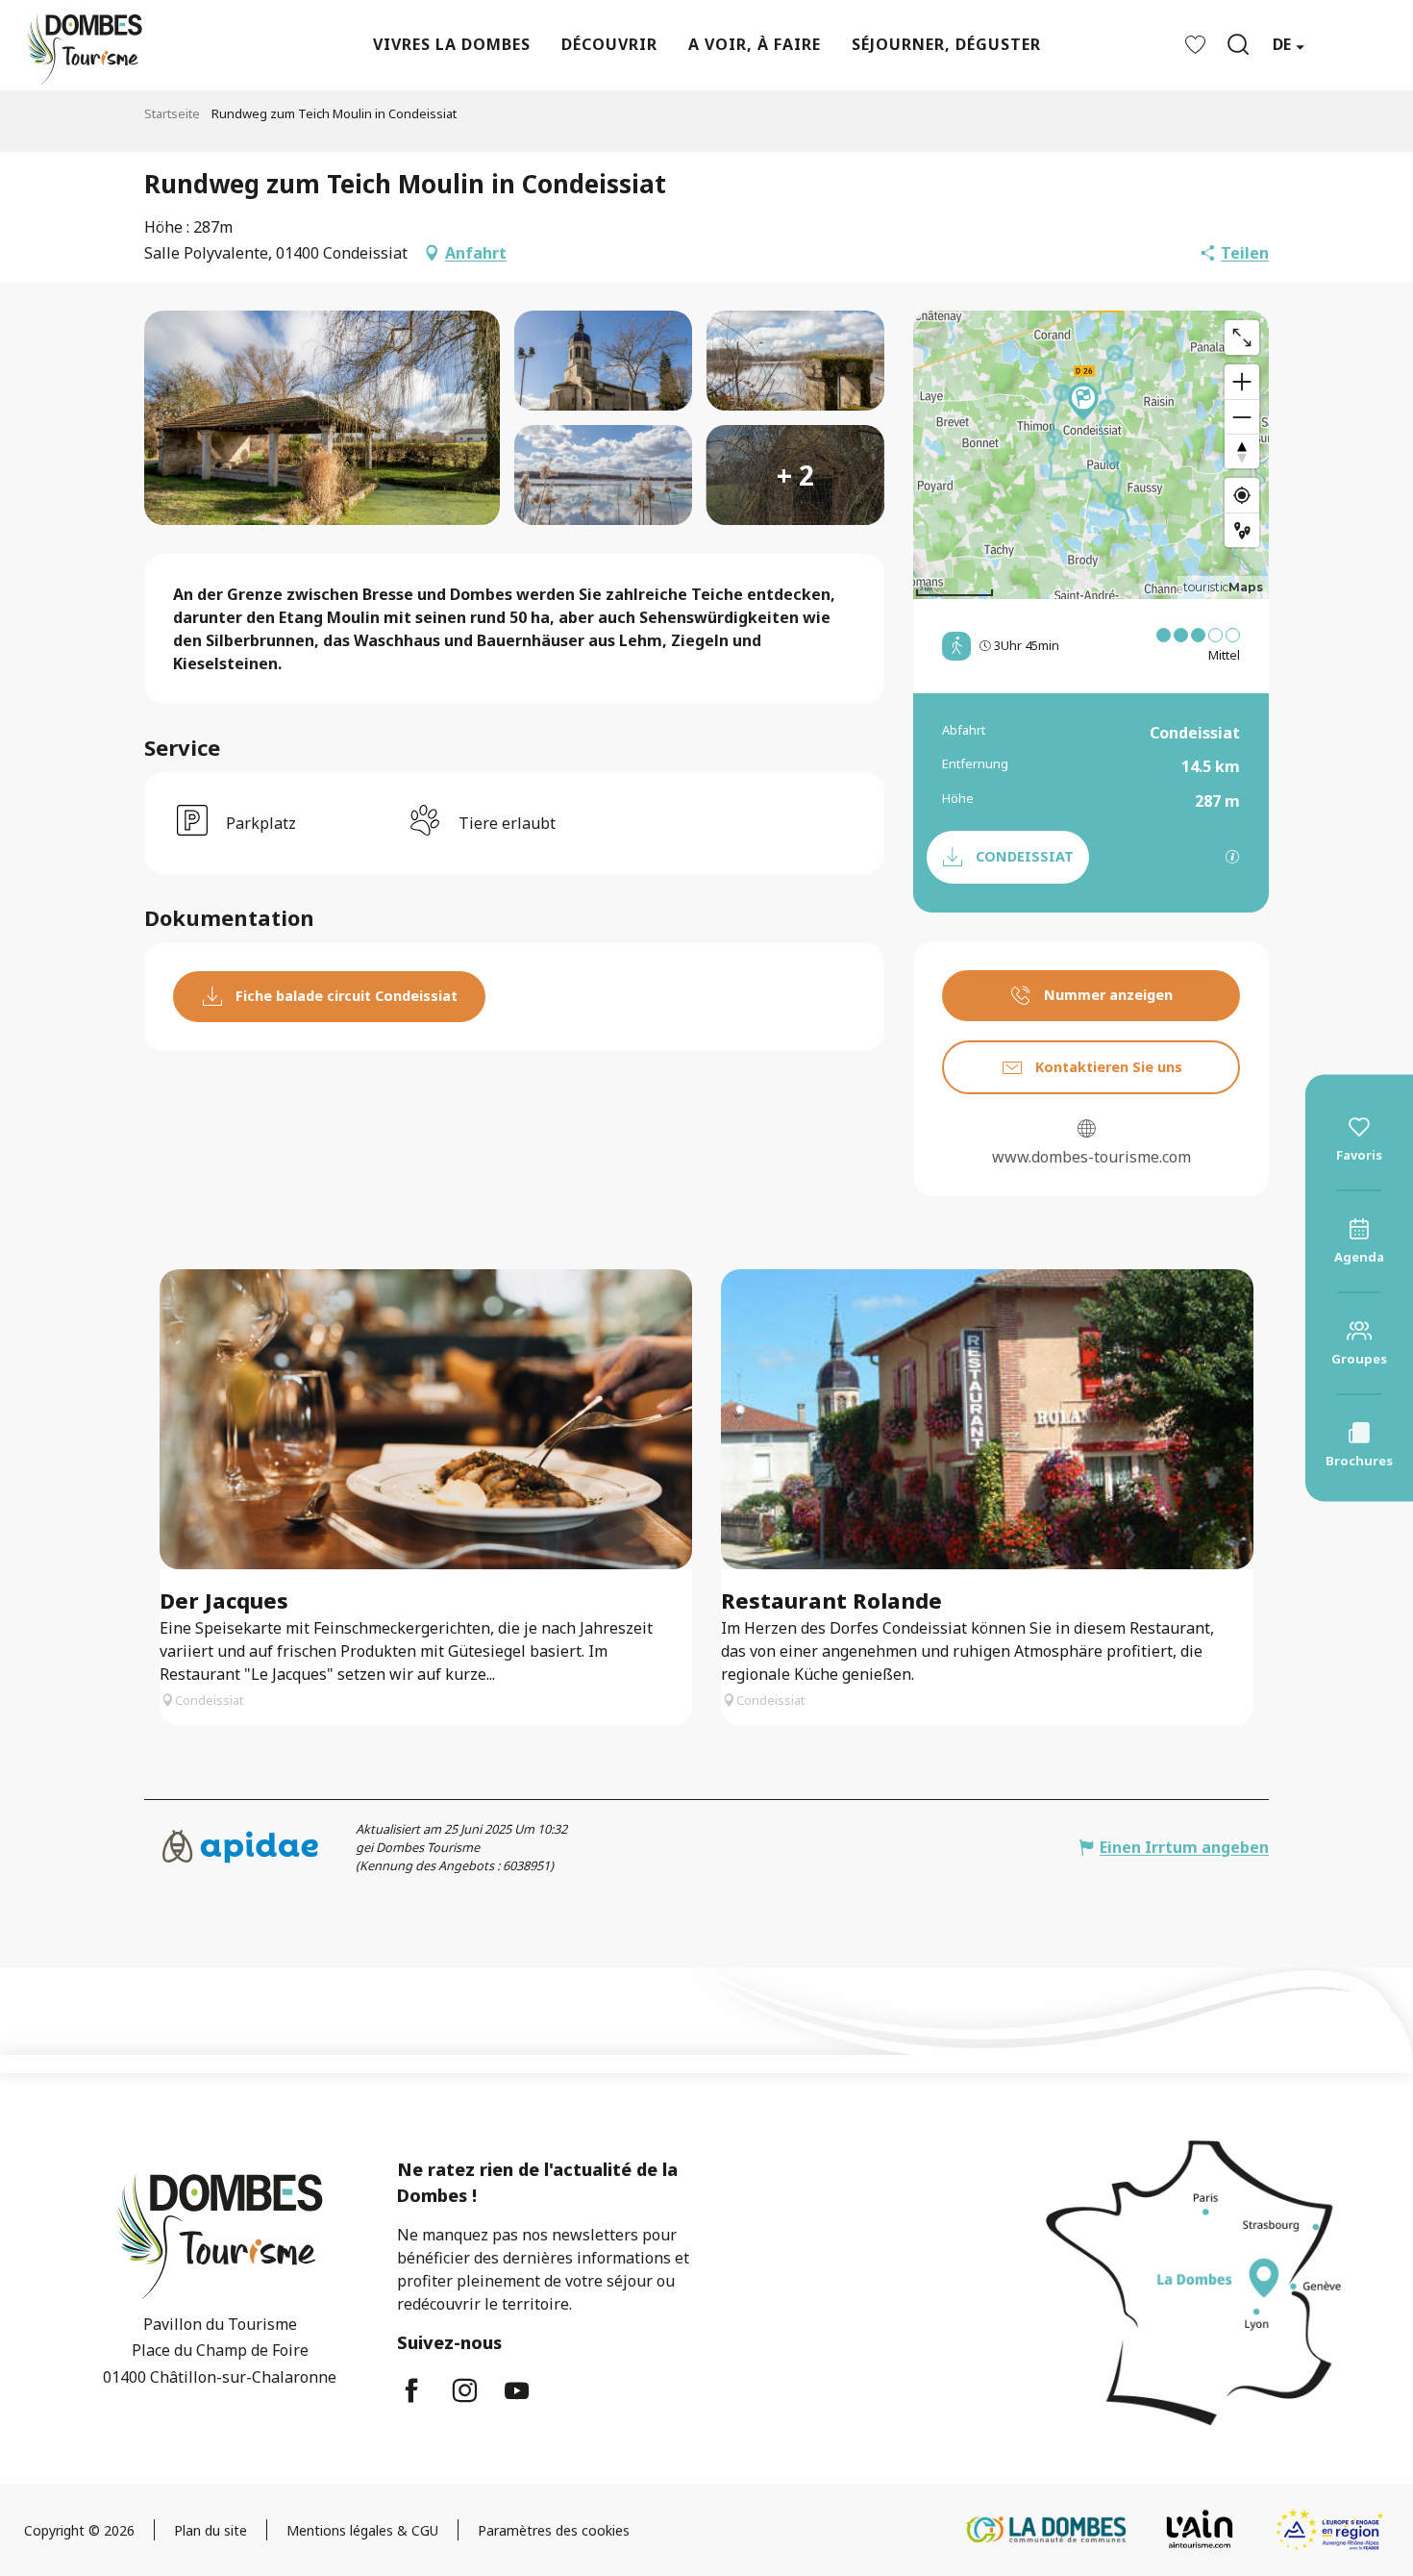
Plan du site (211, 2530)
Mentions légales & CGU (362, 2530)
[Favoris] (1198, 45)
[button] (1238, 44)
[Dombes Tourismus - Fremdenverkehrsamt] (75, 45)
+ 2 (795, 475)
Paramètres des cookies (554, 2530)
